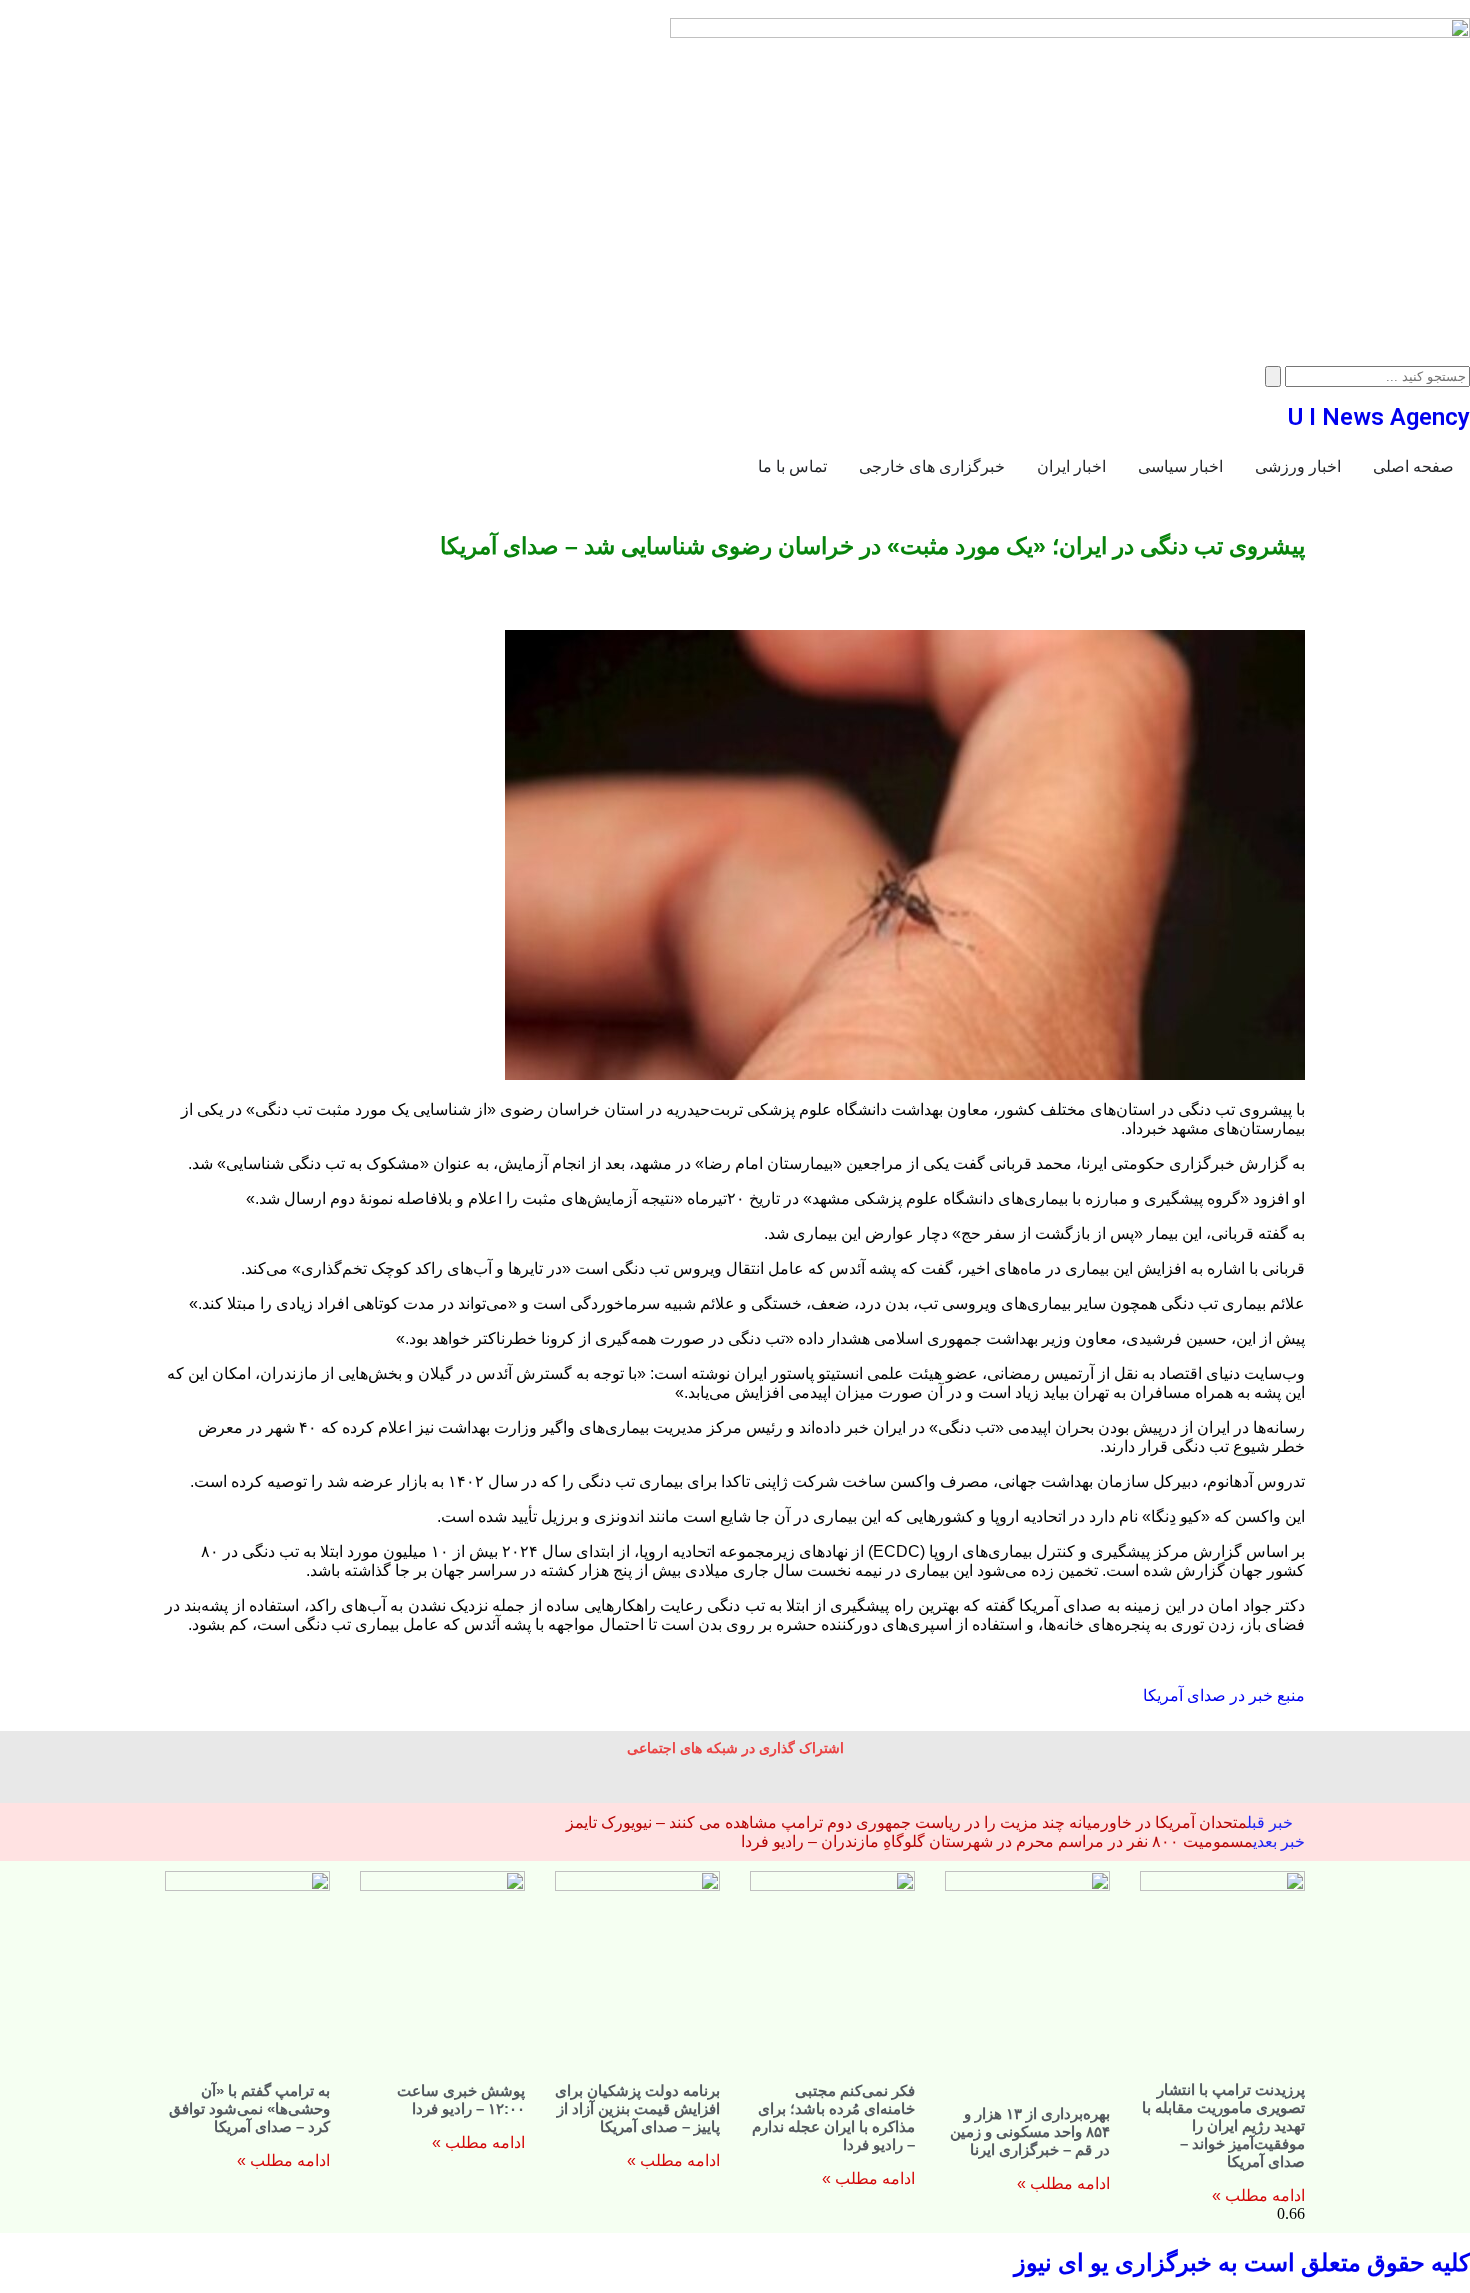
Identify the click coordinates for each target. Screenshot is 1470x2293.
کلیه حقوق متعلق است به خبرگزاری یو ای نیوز (1242, 2263)
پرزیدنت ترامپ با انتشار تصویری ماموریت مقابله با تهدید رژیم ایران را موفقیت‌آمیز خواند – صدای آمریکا (1223, 2125)
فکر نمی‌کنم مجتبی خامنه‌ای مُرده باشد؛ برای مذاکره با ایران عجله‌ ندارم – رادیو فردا (833, 2117)
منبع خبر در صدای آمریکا (1224, 1695)
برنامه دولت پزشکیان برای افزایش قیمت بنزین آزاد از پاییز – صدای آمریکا (637, 2108)
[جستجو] (1273, 376)
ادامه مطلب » (1258, 2195)
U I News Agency (1379, 417)
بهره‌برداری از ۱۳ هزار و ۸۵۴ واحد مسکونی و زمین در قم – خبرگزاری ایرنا (1030, 2131)
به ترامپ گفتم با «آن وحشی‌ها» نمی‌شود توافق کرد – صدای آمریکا (249, 2108)
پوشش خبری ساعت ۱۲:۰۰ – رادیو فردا (461, 2099)
